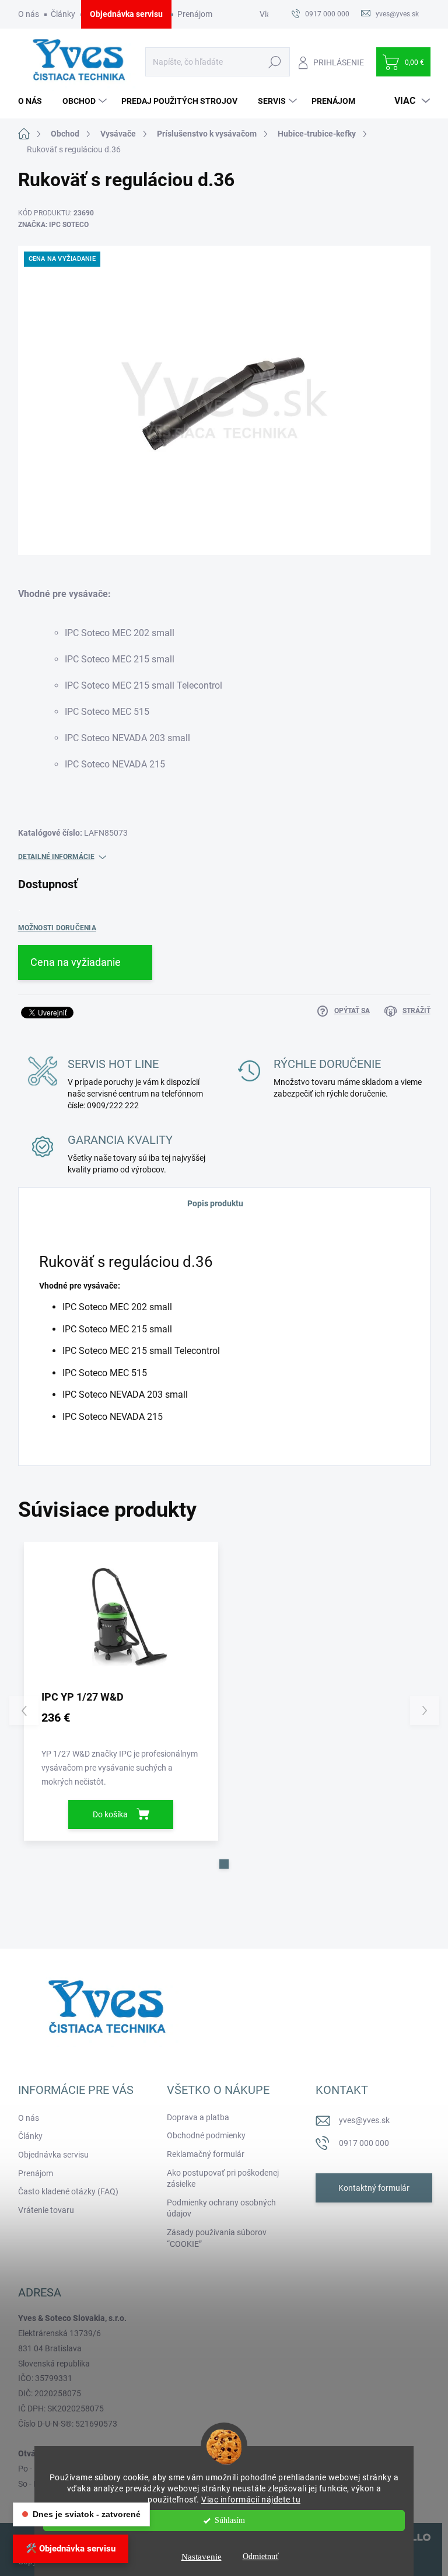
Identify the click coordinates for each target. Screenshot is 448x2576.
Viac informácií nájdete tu (251, 2500)
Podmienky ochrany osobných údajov (221, 2208)
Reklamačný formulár (206, 2154)
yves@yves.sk (364, 2120)
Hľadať (275, 62)
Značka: (53, 225)
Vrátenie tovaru (46, 2210)
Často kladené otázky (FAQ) (68, 2191)
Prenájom (195, 14)
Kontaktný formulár (374, 2188)
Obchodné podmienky (206, 2135)
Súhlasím (230, 2520)
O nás (29, 14)
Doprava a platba (198, 2117)
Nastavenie (202, 2557)
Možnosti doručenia (57, 928)
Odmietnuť (261, 2556)
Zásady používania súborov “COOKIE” (217, 2238)
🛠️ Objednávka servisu (71, 2549)
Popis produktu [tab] (215, 1203)
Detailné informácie (56, 857)
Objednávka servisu (126, 14)
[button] (224, 1864)
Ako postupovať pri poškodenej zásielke (223, 2179)
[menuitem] (34, 101)
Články (63, 14)
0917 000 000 (364, 2143)
